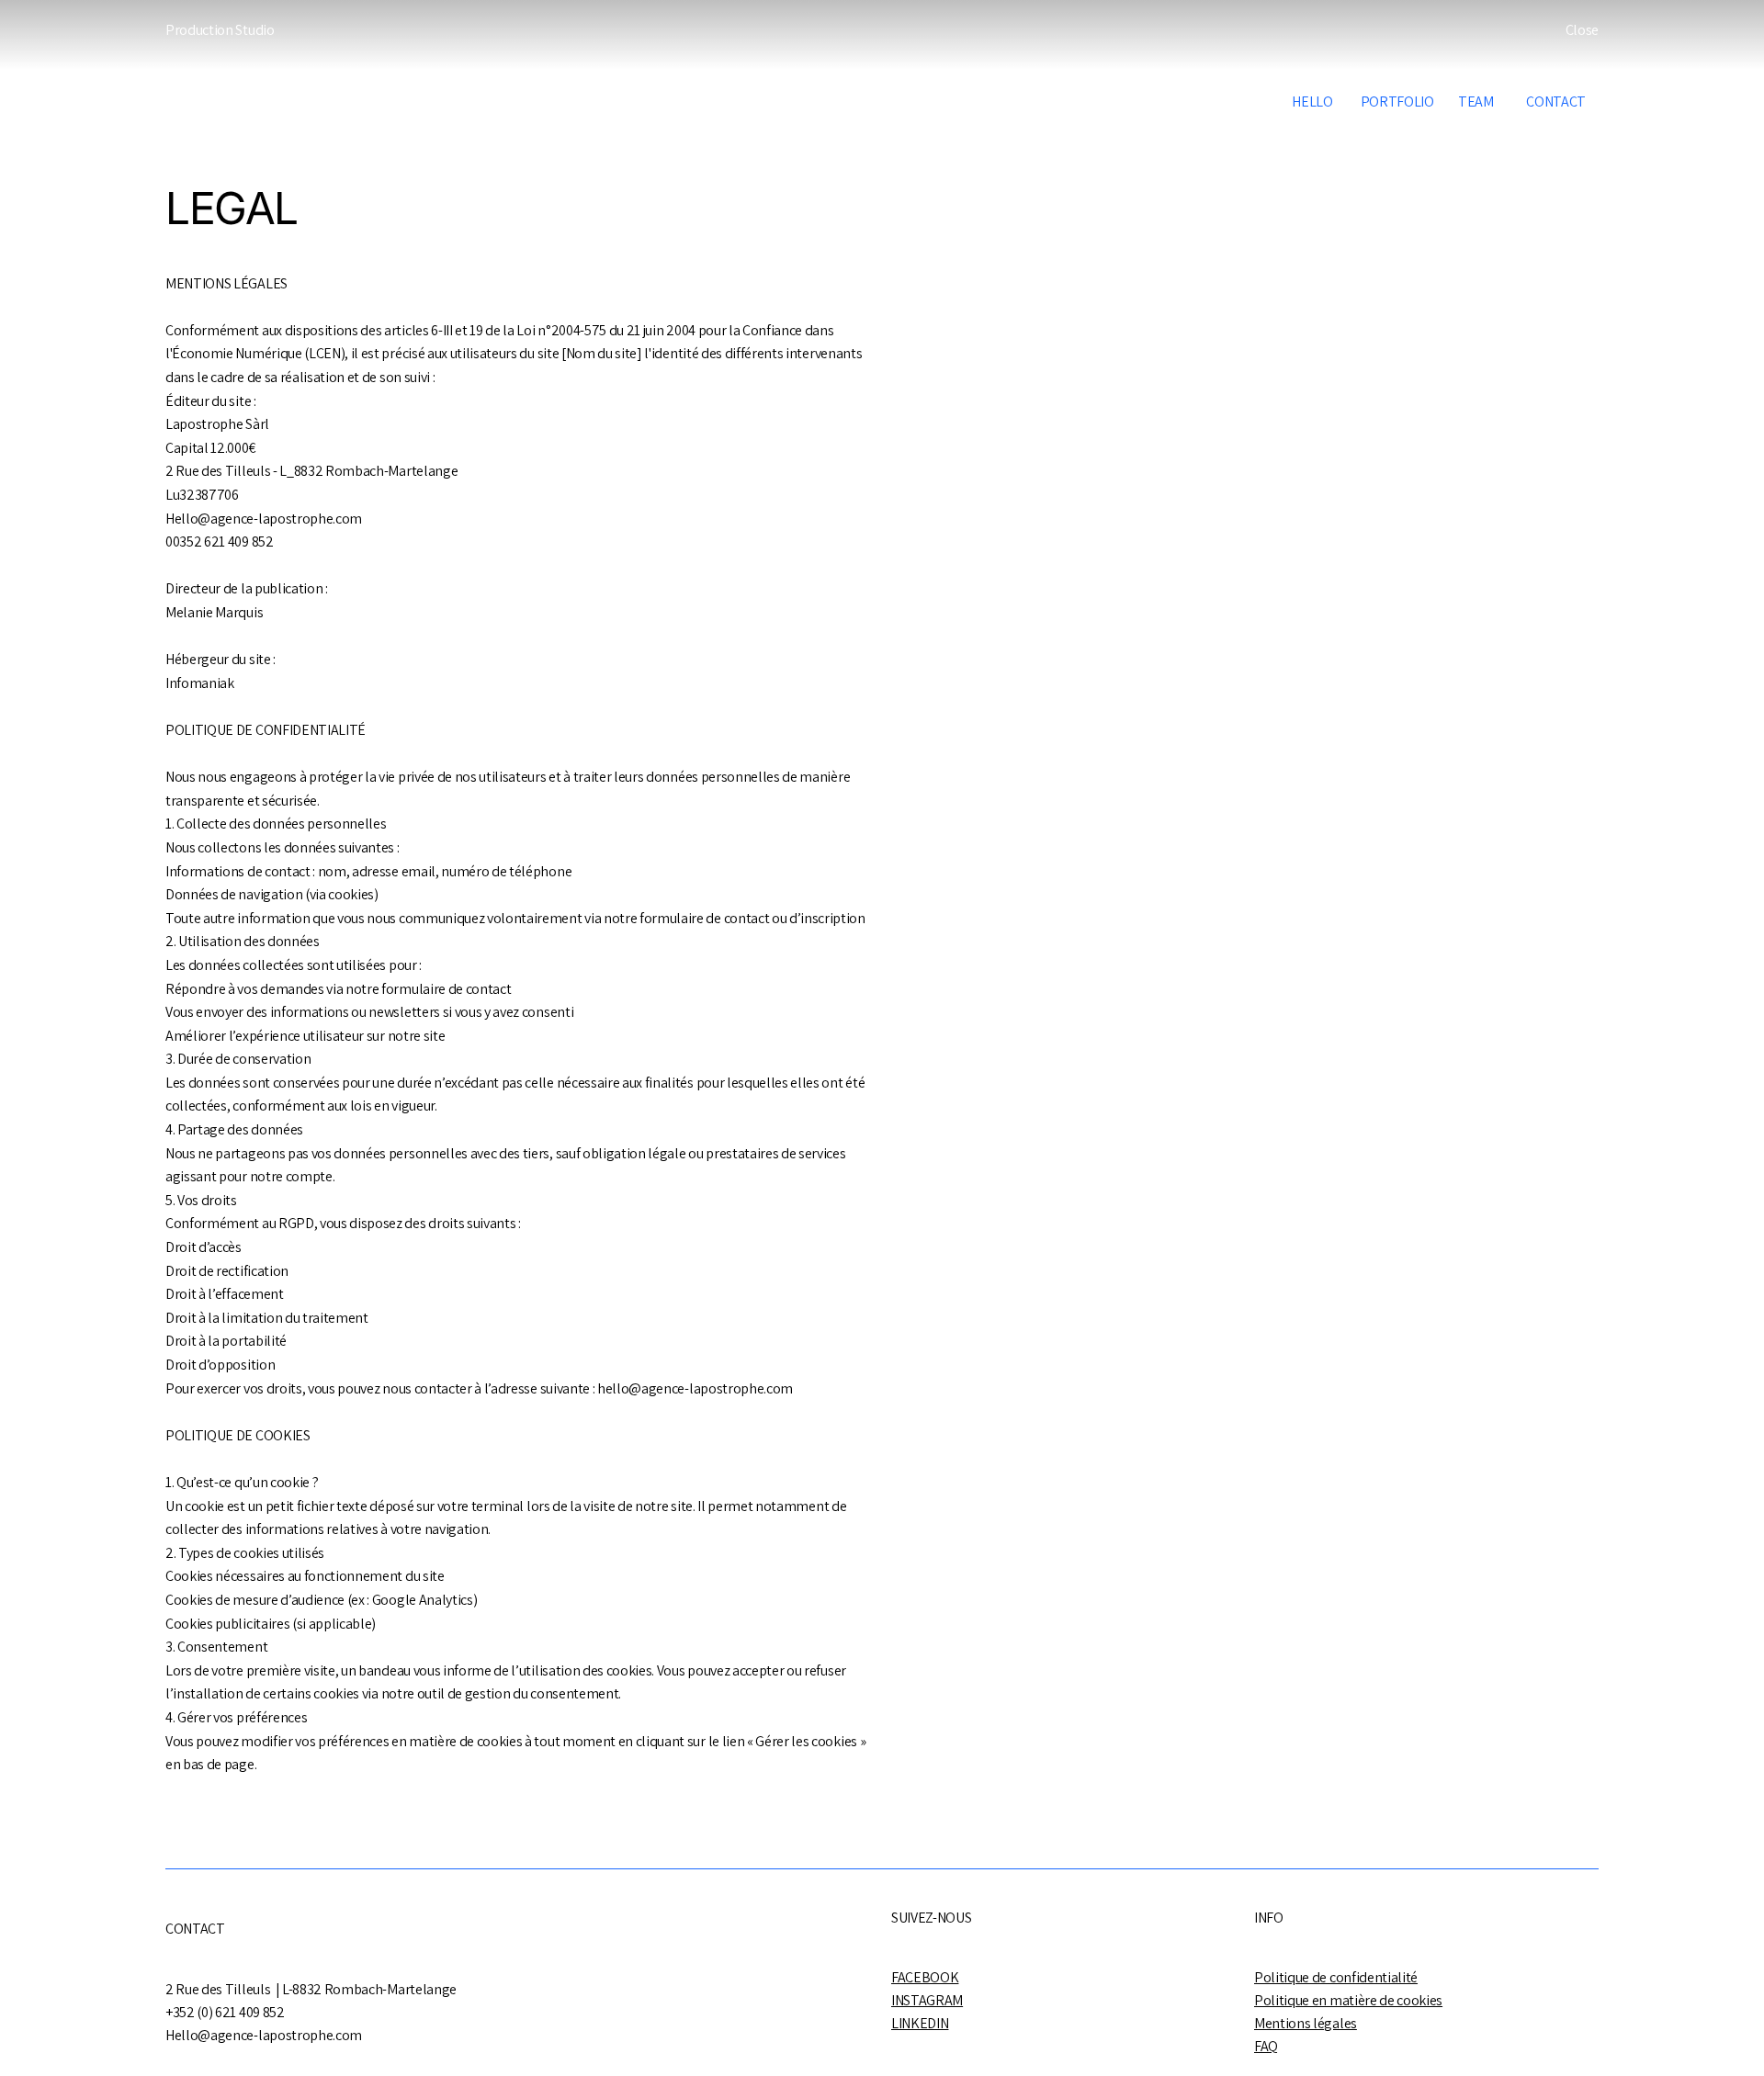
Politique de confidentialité (1336, 1977)
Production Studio (220, 30)
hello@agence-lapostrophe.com (695, 1388)
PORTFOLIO (1397, 102)
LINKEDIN (920, 2023)
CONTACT (1551, 102)
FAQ (1266, 2046)
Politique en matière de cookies (1348, 2000)
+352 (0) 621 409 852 (225, 2012)
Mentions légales (1306, 2023)
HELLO (1312, 102)
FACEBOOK (925, 1977)
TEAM (1476, 102)
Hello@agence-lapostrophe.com (264, 519)
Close (1582, 30)
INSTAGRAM (927, 2000)
